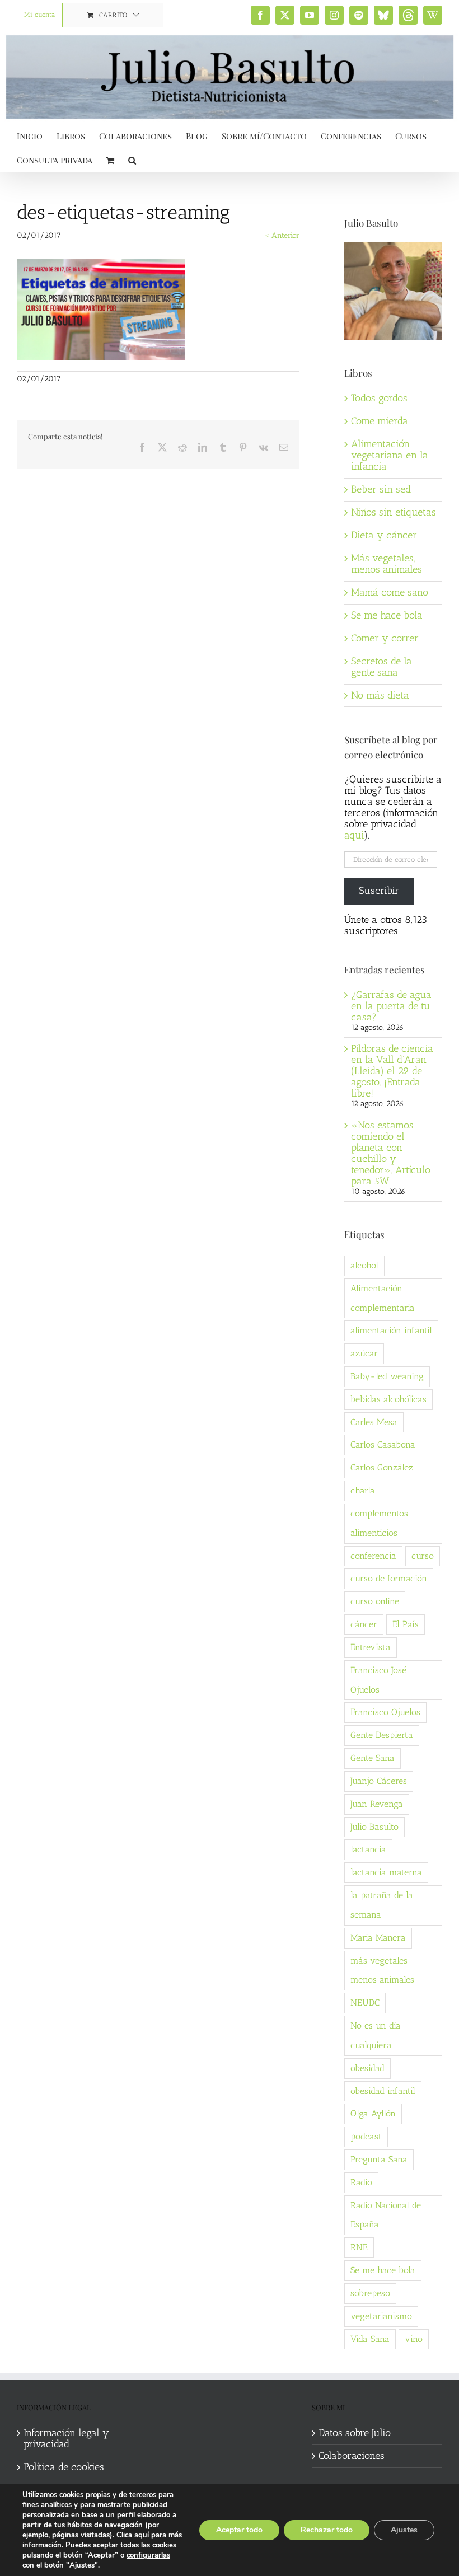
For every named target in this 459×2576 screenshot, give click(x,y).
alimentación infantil (391, 1330)
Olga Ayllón (373, 2113)
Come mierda (380, 421)
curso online (375, 1601)
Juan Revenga (377, 1804)
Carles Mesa (374, 1422)
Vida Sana (370, 2339)
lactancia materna (386, 1872)
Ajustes (404, 2530)
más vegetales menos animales (382, 1970)
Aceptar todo (239, 2530)
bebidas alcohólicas (388, 1399)
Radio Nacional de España (386, 2215)
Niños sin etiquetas (394, 512)
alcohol (364, 1265)
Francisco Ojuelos (385, 1712)
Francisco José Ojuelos (378, 1680)
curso (423, 1556)
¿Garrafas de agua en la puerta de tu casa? (391, 1006)
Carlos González (382, 1467)
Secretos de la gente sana (381, 667)
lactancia (368, 1849)
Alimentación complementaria (383, 1298)
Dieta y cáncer (384, 535)
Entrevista (371, 1647)
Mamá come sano (390, 592)
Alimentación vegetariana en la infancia (390, 455)
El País (406, 1624)
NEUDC (365, 2003)
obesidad (367, 2068)
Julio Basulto (374, 1827)
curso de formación (389, 1578)
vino (414, 2339)
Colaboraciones (352, 2456)
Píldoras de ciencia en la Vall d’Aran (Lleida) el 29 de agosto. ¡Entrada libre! (392, 1071)
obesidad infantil (383, 2091)
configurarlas (148, 2555)
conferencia (373, 1556)
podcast (366, 2136)
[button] (132, 159)
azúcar (364, 1353)
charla (363, 1490)
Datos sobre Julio (355, 2433)
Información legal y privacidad (66, 2439)
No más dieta (380, 695)
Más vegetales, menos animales (387, 564)
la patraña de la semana (382, 1905)
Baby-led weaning (387, 1376)
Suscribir (379, 891)
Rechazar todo (327, 2530)
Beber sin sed (381, 489)
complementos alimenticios (379, 1523)
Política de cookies (64, 2467)
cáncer (364, 1624)
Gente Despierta (382, 1735)
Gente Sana (373, 1758)
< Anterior (282, 235)
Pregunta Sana (379, 2159)
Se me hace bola (387, 615)
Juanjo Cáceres (379, 1781)
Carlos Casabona (383, 1444)
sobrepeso (370, 2293)
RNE (359, 2247)
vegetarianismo (381, 2316)
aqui (354, 835)
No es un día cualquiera (376, 2035)
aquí (142, 2535)
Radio (361, 2182)
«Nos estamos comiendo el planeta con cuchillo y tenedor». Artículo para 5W (391, 1153)
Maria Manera (378, 1938)
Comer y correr (385, 638)
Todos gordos (379, 398)
